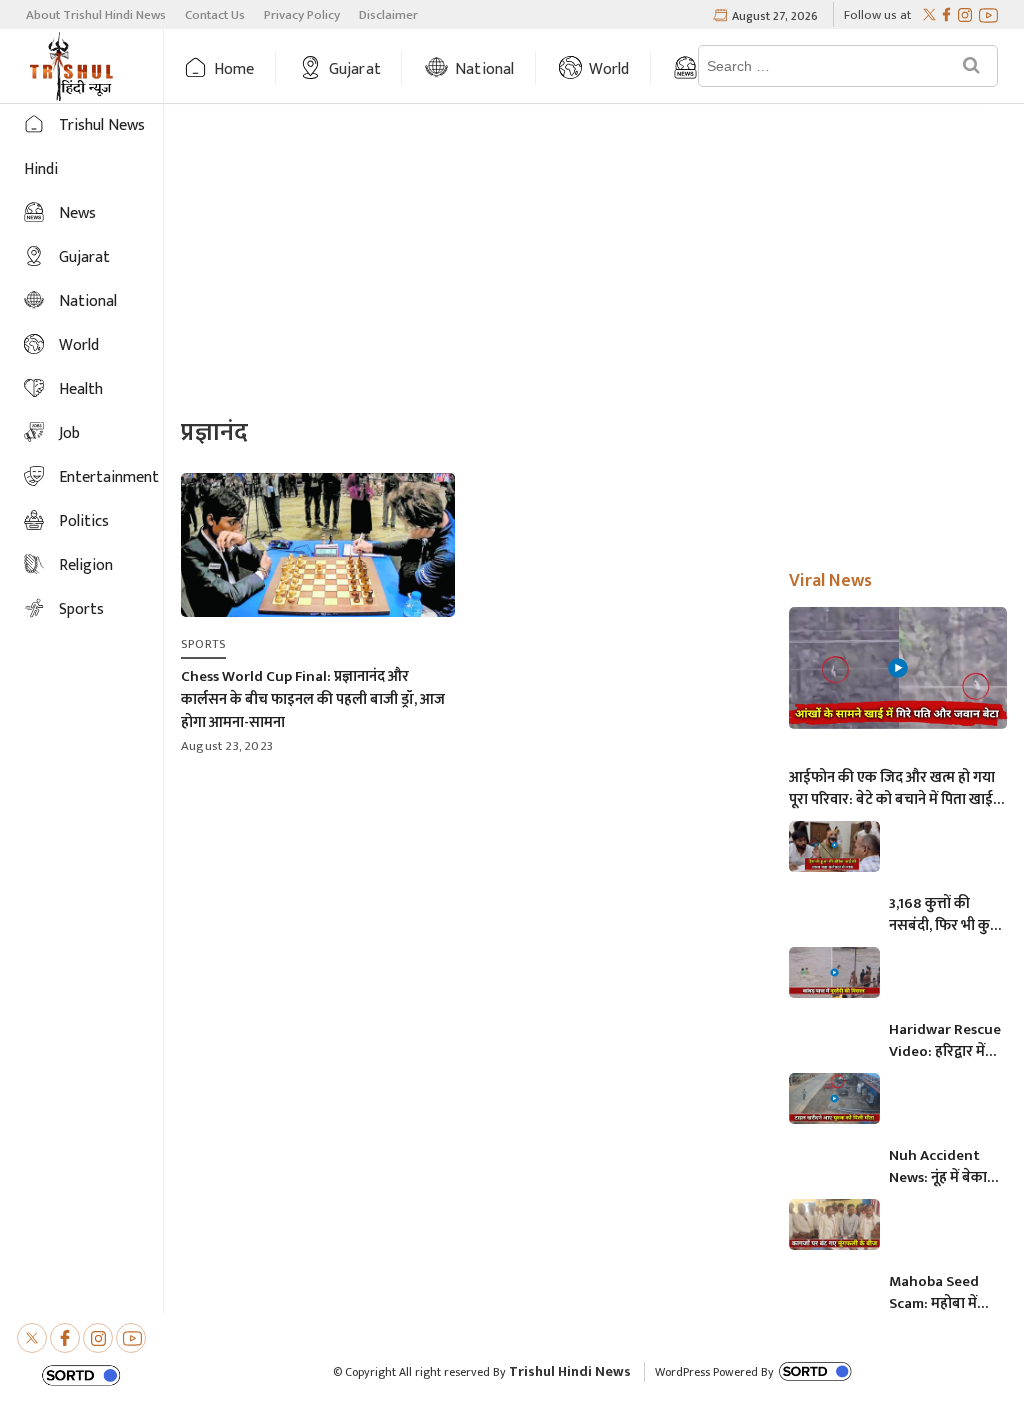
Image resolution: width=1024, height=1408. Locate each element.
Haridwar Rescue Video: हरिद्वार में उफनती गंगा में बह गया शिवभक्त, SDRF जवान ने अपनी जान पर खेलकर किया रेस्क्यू (945, 1041)
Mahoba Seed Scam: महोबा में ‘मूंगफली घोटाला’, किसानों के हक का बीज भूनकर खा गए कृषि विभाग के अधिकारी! (940, 1293)
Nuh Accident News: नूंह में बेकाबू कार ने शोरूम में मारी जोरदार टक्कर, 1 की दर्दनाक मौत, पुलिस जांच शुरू (944, 1167)
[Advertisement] (594, 263)
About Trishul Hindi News (96, 15)
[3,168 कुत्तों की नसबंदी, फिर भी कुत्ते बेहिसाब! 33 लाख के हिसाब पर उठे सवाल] (834, 846)
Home (234, 69)
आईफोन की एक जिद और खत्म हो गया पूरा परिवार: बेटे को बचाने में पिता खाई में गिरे (897, 789)
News (77, 213)
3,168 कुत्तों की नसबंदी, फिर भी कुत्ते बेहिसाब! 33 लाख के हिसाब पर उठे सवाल (944, 915)
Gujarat (355, 69)
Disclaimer (388, 15)
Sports (81, 609)
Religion (86, 565)
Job (69, 433)
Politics (84, 521)
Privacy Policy (302, 15)
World (609, 69)
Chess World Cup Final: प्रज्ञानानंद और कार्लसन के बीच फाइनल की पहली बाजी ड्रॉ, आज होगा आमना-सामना (313, 699)
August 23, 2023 (227, 746)
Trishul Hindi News (570, 1371)
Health (81, 389)
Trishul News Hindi (84, 147)
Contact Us (215, 15)
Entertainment (109, 477)
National (485, 69)
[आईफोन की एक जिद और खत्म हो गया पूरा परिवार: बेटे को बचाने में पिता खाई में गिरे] (898, 668)
